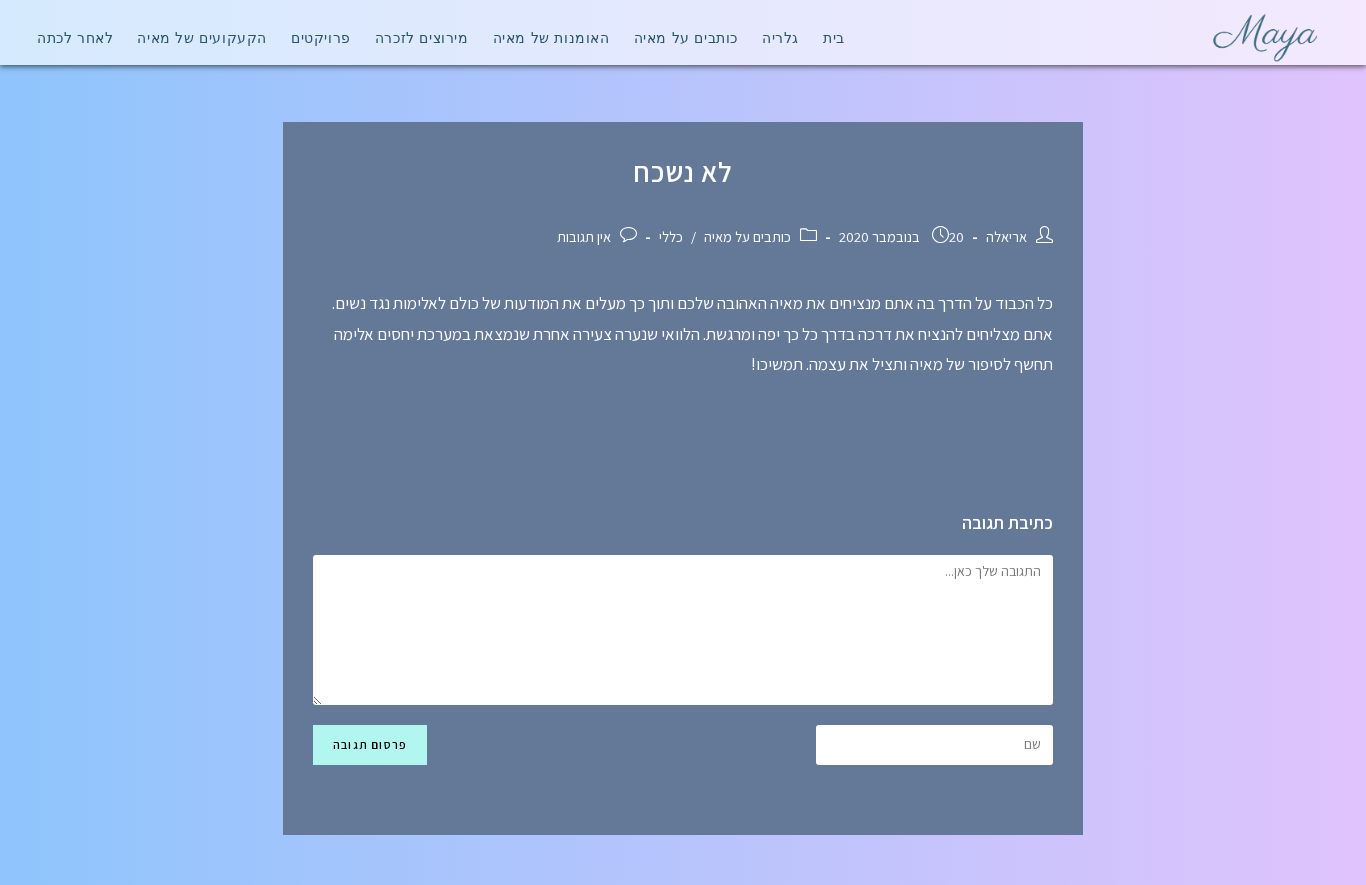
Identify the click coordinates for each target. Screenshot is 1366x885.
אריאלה (1006, 236)
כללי (671, 236)
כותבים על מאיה (747, 236)
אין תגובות (584, 236)
